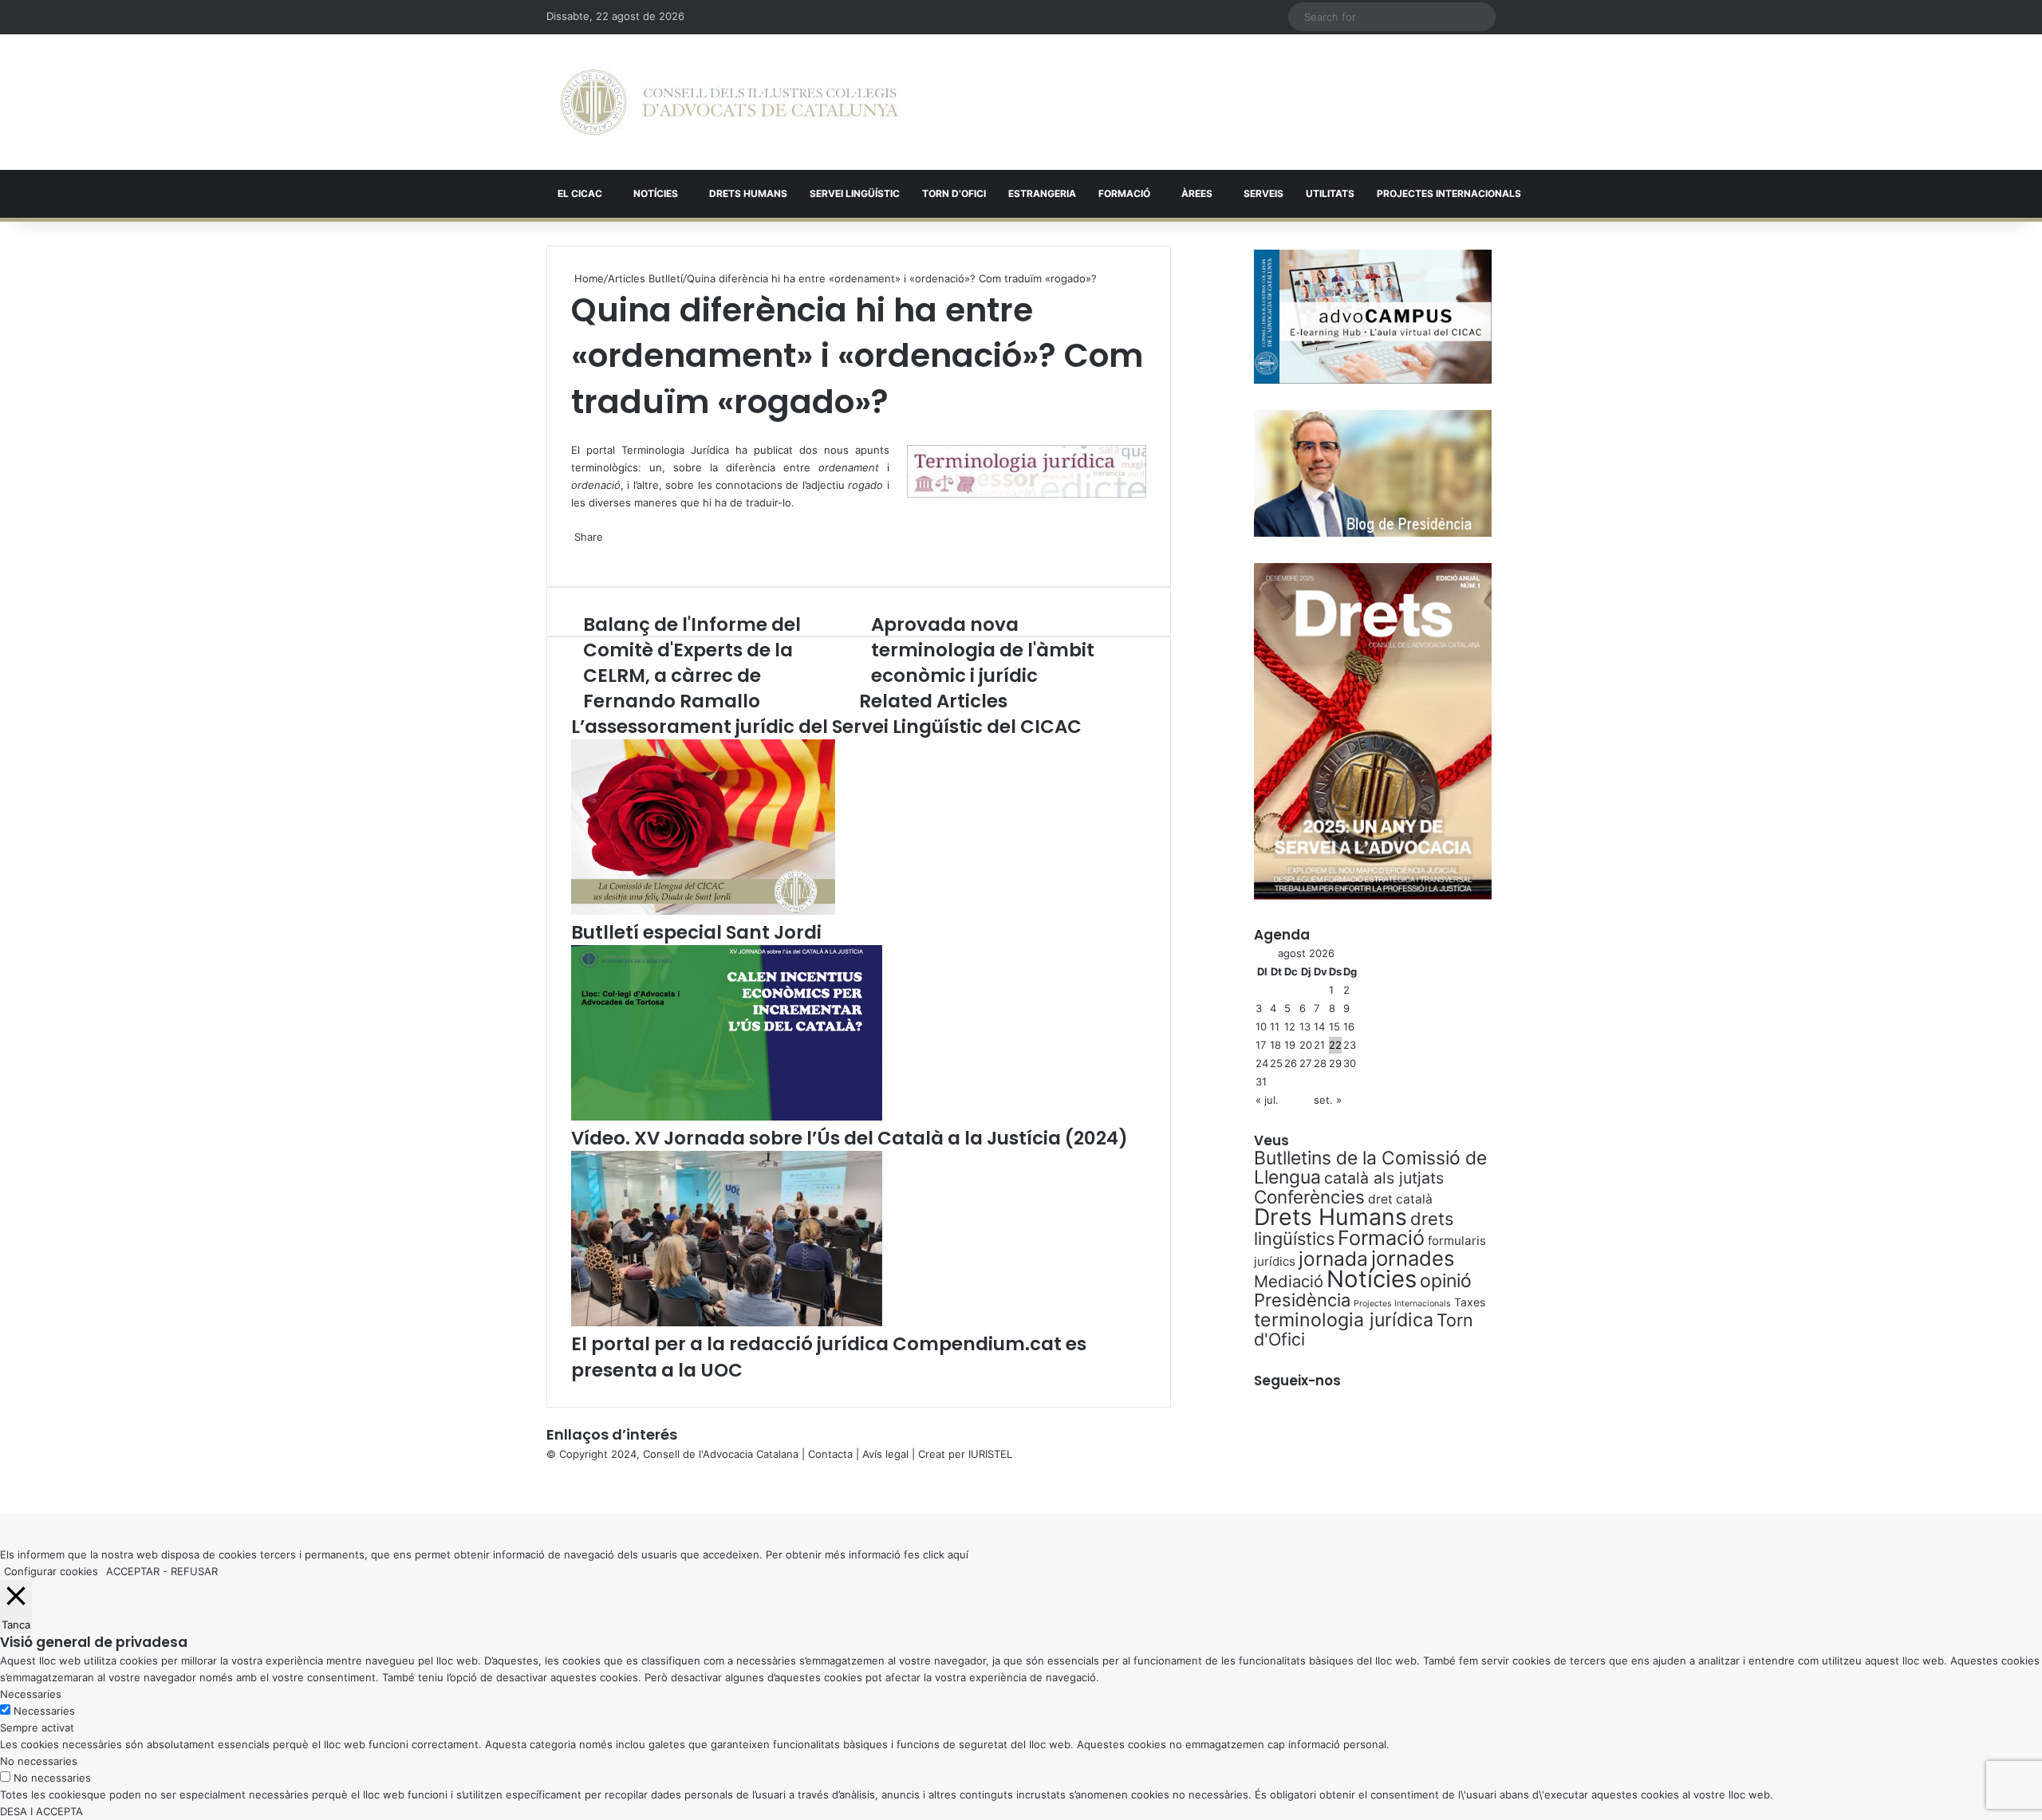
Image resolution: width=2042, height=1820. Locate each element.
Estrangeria (1042, 193)
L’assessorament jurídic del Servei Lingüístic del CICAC (826, 727)
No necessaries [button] (39, 1761)
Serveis (1263, 193)
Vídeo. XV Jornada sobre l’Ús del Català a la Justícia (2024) (850, 1138)
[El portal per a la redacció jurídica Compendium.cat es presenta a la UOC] (727, 1322)
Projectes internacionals (1449, 193)
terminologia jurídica (1344, 1320)
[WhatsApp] (576, 432)
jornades (1413, 1258)
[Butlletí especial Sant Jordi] (703, 911)
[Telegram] (579, 553)
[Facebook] (2, 1487)
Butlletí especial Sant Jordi (696, 932)
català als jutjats (1384, 1178)
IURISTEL (990, 1454)
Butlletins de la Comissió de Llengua (1370, 1168)
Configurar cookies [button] (51, 1571)
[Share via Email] (582, 553)
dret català (1400, 1199)
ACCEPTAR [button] (133, 1571)
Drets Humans (748, 193)
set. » (1328, 1100)
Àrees (1197, 193)
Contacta (830, 1454)
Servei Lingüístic (855, 193)
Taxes (1470, 1302)
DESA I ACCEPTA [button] (41, 1811)
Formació (1124, 193)
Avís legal (885, 1454)
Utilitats (1330, 193)
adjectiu (844, 485)
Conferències (1309, 1197)
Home (587, 278)
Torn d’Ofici (954, 193)
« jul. (1267, 1100)
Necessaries (44, 1711)
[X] (573, 432)
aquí (958, 1554)
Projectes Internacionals (1402, 1304)
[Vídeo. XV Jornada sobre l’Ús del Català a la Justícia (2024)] (727, 1117)
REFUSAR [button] (194, 1571)
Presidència (1302, 1300)
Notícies (656, 193)
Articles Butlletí (645, 278)
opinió (1446, 1281)
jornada (1333, 1259)
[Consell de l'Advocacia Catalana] (729, 102)
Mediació (1289, 1281)
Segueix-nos (1297, 1381)
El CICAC (580, 193)
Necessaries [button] (31, 1694)
